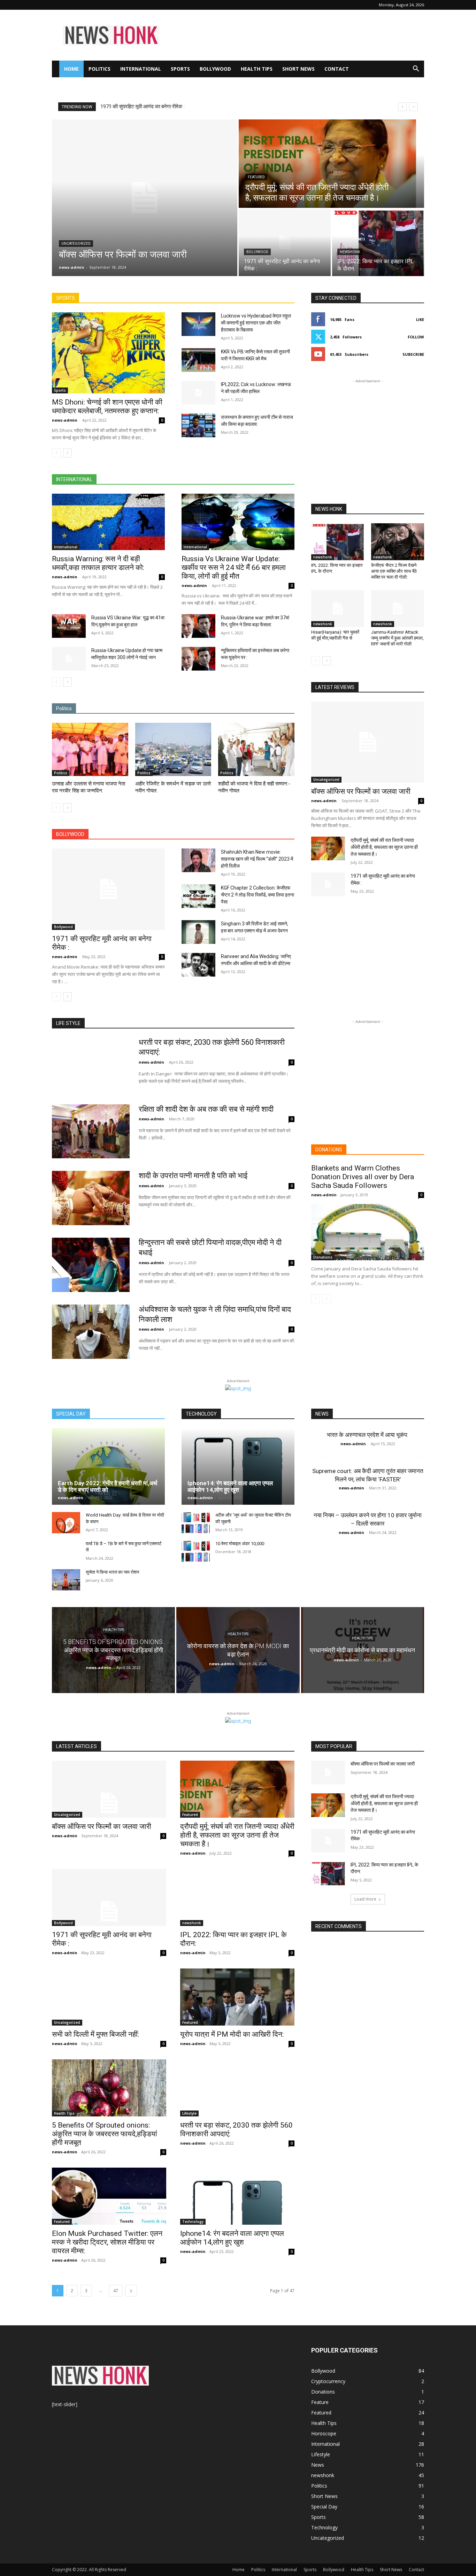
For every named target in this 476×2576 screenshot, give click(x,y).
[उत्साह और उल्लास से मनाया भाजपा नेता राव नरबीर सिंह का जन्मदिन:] (90, 749)
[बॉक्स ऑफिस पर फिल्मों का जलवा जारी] (145, 198)
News (318, 2465)
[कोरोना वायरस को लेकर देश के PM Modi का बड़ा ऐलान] (238, 1650)
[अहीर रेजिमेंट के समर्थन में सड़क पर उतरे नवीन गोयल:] (173, 749)
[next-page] (67, 453)
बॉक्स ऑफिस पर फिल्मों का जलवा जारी (136, 107)
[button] (416, 69)
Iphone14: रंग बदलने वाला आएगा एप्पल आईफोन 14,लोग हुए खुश (230, 1486)
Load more (365, 1899)
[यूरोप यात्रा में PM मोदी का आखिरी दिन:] (237, 1997)
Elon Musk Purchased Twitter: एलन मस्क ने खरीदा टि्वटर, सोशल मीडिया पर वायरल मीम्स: (107, 2242)
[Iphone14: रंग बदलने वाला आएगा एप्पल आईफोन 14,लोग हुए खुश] (238, 1466)
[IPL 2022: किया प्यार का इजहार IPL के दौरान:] (378, 243)
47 (116, 2291)
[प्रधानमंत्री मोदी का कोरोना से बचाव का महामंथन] (363, 1650)
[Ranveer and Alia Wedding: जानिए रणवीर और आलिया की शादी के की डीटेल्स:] (198, 965)
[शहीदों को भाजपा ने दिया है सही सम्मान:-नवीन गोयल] (256, 749)
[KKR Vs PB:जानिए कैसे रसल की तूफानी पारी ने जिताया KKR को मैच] (198, 360)
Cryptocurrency (328, 2381)
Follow (416, 337)
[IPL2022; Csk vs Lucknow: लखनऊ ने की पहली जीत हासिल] (198, 393)
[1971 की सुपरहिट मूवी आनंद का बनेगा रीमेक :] (285, 243)
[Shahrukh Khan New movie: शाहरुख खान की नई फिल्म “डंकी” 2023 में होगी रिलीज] (198, 860)
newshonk (350, 252)
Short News (298, 69)
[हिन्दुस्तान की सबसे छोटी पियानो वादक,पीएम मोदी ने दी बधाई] (91, 1265)
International (141, 69)
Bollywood (215, 69)
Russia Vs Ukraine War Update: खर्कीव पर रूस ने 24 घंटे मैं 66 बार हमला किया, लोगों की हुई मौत (234, 567)
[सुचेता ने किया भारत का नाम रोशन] (66, 1580)
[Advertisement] (297, 35)
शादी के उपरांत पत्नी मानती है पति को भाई (193, 1176)
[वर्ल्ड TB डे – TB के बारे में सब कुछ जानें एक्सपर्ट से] (66, 1551)
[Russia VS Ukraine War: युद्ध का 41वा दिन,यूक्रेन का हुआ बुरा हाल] (69, 626)
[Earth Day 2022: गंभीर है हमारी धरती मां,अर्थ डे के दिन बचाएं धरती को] (108, 1466)
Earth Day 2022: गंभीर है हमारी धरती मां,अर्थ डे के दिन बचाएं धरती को (108, 1486)
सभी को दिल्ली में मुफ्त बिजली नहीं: (95, 2034)
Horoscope (324, 2433)
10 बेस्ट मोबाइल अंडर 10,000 (240, 1544)
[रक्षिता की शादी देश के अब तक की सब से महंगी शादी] (91, 1132)
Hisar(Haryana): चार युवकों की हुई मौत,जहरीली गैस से (335, 635)
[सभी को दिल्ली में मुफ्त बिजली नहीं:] (109, 1997)
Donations (323, 1257)
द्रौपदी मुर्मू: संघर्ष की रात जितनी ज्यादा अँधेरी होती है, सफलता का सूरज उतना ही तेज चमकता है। (384, 847)
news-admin (65, 420)
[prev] (402, 107)
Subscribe (413, 354)
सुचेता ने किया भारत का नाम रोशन (112, 1572)
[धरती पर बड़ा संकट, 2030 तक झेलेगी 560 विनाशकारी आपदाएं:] (91, 1065)
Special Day (324, 2507)
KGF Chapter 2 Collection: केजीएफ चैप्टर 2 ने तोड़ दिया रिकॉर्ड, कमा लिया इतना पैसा (258, 895)
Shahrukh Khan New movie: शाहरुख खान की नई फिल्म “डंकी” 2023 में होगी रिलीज (257, 859)
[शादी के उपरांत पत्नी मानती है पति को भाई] (91, 1198)
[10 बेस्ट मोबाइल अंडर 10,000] (196, 1551)
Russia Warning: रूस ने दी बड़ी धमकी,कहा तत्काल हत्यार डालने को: (98, 563)
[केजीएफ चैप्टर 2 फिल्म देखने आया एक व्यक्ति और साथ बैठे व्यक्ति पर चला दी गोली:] (398, 542)
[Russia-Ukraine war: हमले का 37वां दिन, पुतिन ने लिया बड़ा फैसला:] (198, 626)
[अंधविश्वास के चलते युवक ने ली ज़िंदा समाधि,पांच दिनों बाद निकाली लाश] (91, 1332)
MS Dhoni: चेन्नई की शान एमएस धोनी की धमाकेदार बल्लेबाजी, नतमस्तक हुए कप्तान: (107, 406)
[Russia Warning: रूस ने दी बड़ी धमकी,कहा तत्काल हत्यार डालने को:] (108, 522)
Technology (193, 2222)
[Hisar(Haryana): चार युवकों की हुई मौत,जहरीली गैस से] (338, 609)
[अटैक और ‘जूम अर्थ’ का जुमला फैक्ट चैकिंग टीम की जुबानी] (196, 1523)
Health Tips (257, 69)
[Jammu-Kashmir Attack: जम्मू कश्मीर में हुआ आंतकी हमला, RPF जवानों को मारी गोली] (398, 609)
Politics (99, 69)
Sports (180, 69)
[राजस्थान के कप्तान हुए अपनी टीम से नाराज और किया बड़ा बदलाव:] (198, 425)
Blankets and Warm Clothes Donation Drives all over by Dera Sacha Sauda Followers (363, 1177)
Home (71, 69)
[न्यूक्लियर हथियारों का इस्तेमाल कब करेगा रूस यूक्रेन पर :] (198, 659)
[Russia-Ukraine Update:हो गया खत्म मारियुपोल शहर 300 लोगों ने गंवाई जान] (69, 659)
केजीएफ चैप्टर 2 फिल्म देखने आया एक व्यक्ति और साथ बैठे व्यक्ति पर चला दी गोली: (394, 571)
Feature (320, 2402)
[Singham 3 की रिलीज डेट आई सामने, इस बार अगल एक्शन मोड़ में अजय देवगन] (198, 932)
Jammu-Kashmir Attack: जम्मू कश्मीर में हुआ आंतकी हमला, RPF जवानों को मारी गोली (397, 638)
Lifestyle (189, 2113)
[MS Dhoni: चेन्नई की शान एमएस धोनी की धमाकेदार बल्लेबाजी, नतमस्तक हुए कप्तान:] (108, 353)
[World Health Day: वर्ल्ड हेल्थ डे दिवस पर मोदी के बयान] (66, 1523)
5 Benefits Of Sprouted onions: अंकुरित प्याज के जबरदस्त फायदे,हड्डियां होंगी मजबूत (105, 2134)
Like (420, 319)
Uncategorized (76, 244)
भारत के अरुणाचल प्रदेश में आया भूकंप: (368, 1435)
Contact (337, 69)
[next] (413, 107)
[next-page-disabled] (327, 1299)
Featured (256, 177)
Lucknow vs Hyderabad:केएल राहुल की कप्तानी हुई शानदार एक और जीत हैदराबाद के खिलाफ (256, 323)
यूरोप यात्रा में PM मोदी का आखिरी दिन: (232, 2034)
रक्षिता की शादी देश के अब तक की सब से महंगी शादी (206, 1109)
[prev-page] (56, 453)
